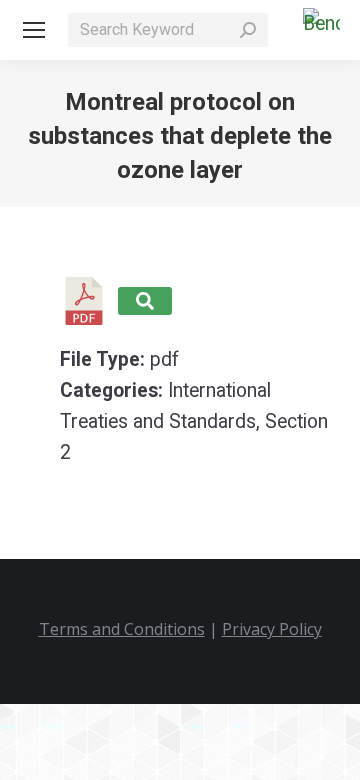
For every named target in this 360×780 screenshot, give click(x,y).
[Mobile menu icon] (34, 30)
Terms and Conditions (122, 629)
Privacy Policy (272, 629)
